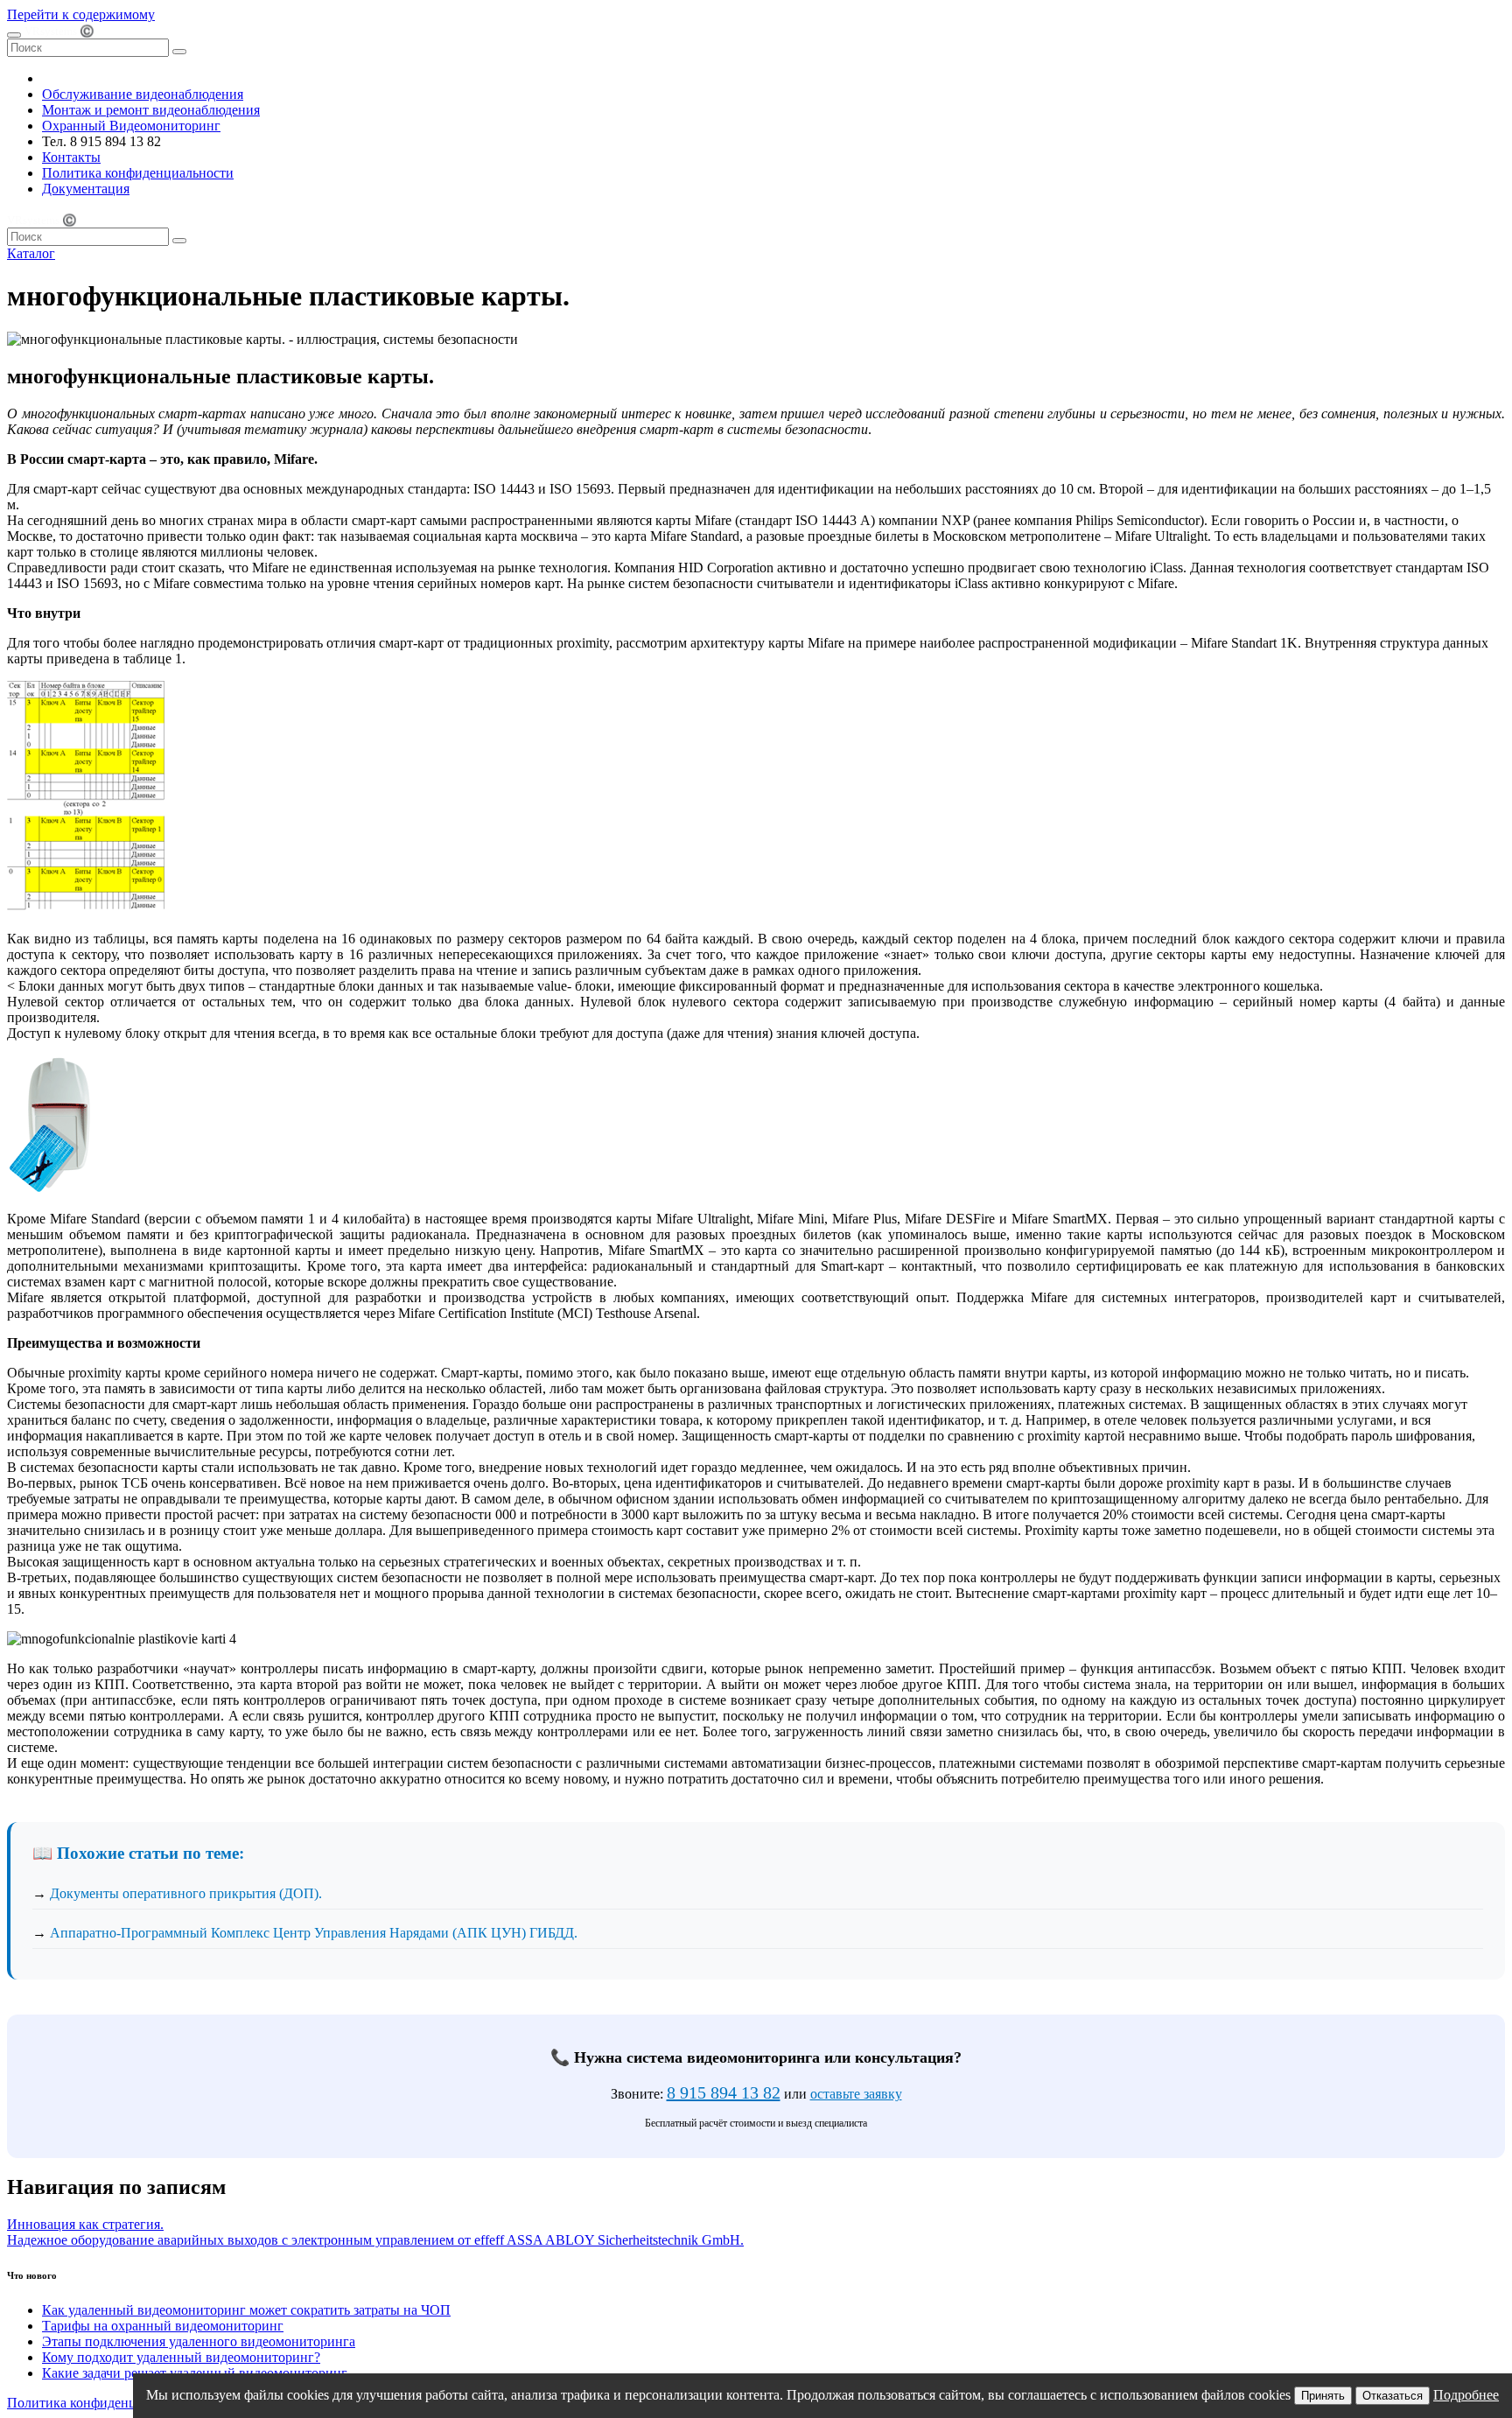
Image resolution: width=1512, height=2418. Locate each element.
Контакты (71, 157)
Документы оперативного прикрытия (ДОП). (186, 1893)
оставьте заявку (856, 2094)
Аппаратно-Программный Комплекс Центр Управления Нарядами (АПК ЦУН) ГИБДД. (314, 1933)
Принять (1323, 2396)
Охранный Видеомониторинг (131, 126)
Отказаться (1393, 2396)
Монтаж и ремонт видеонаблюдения (151, 110)
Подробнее (1466, 2395)
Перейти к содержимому (81, 14)
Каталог (31, 253)
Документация (86, 189)
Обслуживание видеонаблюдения (143, 94)
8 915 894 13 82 (724, 2092)
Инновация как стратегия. (85, 2224)
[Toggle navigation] (14, 35)
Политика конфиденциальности (138, 173)
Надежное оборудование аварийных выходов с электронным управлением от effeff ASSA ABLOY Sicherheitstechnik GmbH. (375, 2240)
